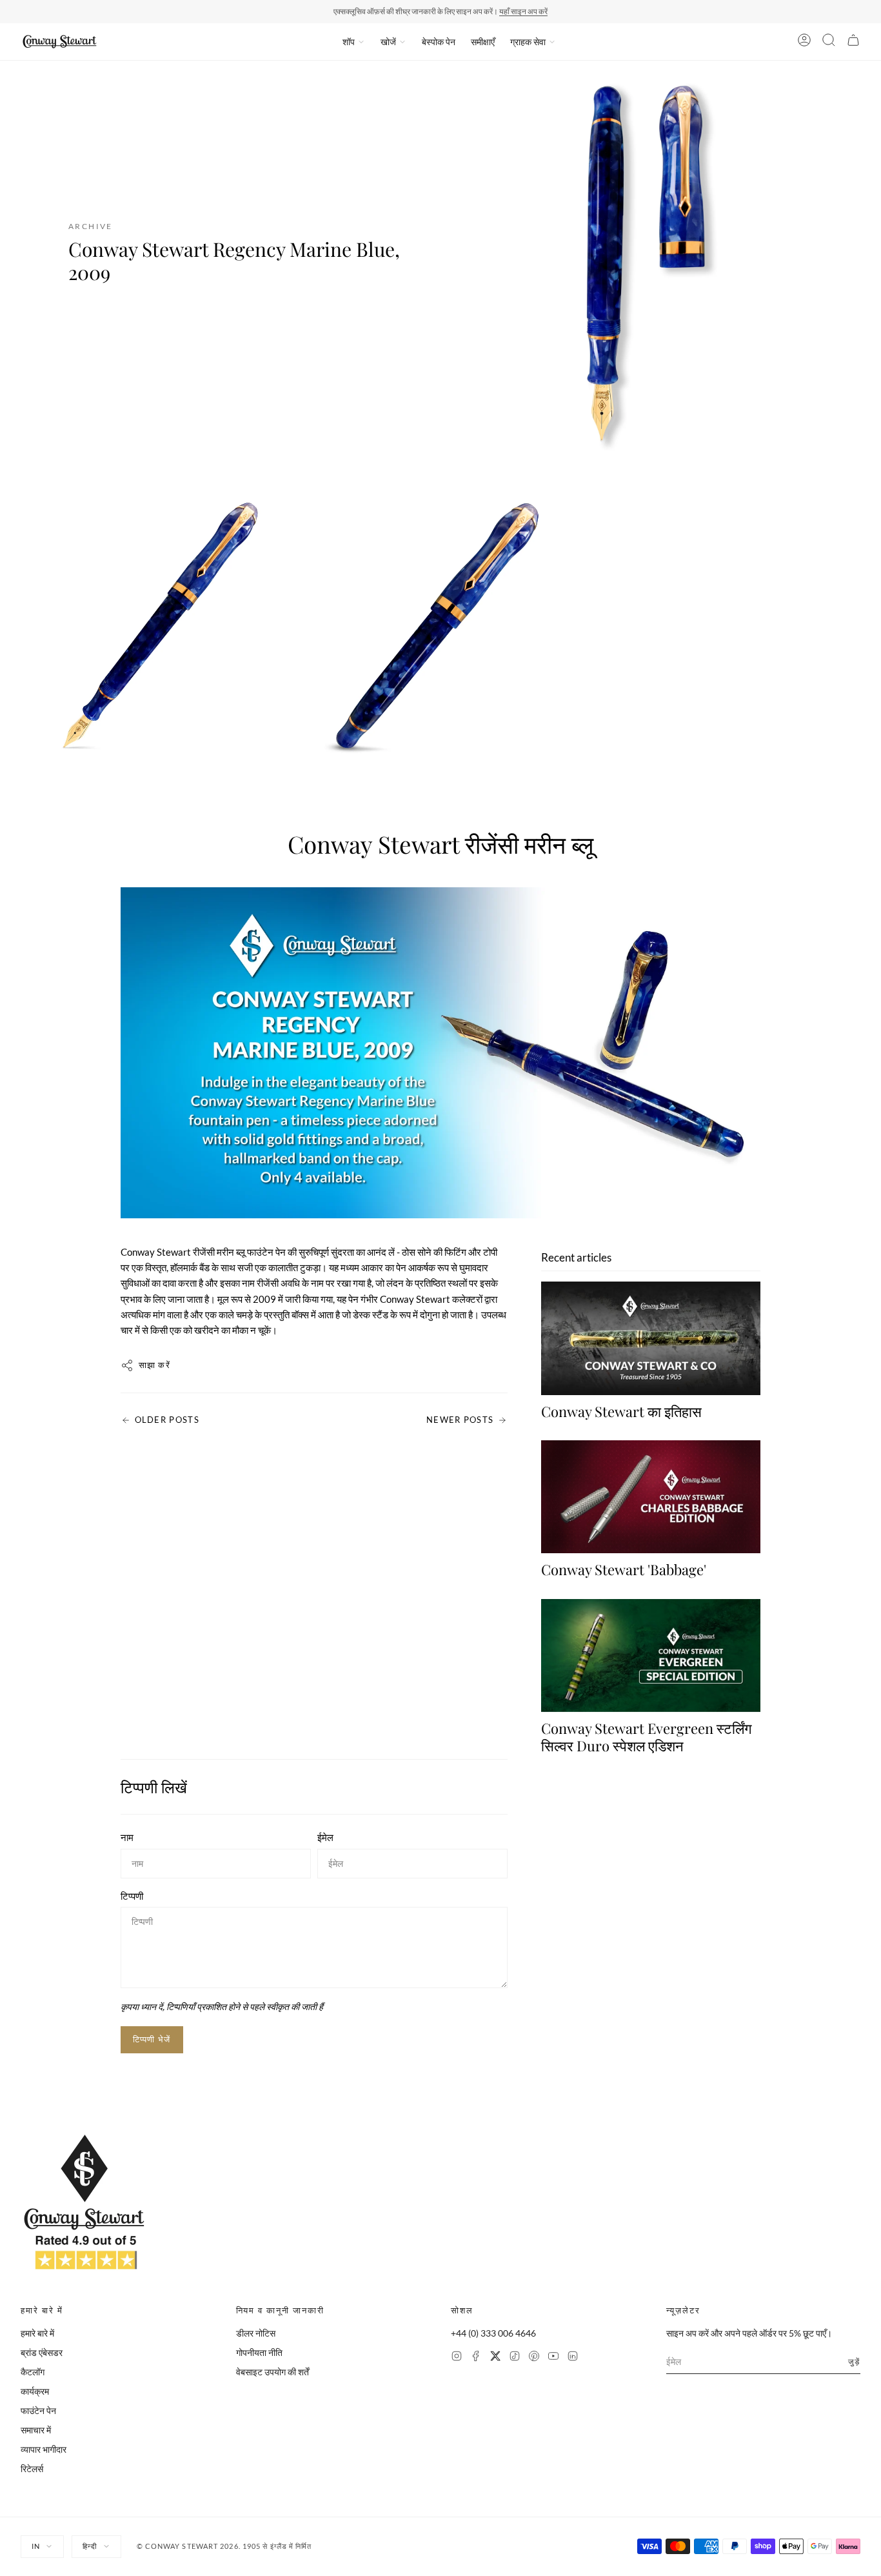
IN (36, 2546)
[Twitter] (495, 2358)
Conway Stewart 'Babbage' (624, 1569)
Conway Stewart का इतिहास (621, 1411)
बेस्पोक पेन (439, 42)
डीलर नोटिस (256, 2333)
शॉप (349, 42)
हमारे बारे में (37, 2333)
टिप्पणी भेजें (152, 2039)
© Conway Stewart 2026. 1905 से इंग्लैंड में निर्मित (224, 2546)
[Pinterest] (534, 2358)
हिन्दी (90, 2546)
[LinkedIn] (573, 2358)
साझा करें (155, 1365)
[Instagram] (457, 2358)
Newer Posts (460, 1420)
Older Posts (167, 1420)
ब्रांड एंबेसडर (42, 2352)
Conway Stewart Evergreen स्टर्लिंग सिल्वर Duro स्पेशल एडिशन (646, 1736)
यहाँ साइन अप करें (523, 11)
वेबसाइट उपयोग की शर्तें (272, 2372)
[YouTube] (553, 2358)
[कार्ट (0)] (853, 42)
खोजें (388, 42)
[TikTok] (515, 2358)
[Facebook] (476, 2358)
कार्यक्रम (35, 2391)
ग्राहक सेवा (528, 42)
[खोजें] (829, 42)
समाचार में (36, 2430)
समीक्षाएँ (483, 42)
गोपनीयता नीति (259, 2352)
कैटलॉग (33, 2372)
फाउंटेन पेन (38, 2410)
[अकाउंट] (804, 42)
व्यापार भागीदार (44, 2449)
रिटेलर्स (32, 2469)
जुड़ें (854, 2361)
